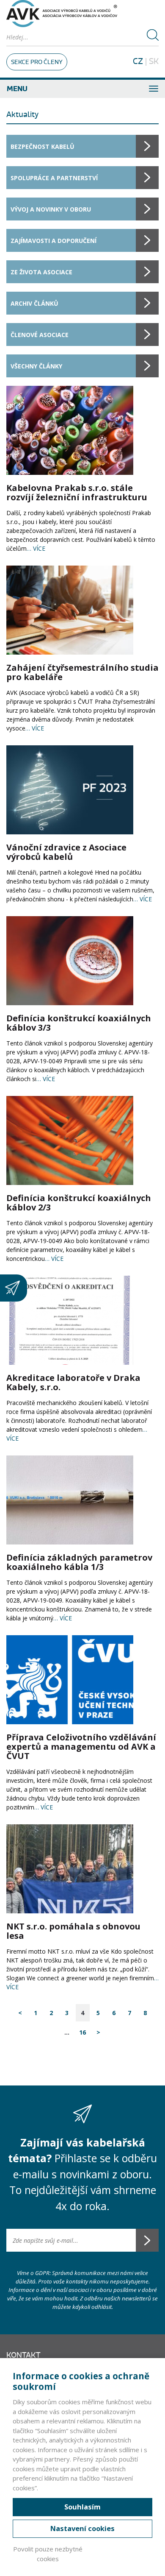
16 (82, 2032)
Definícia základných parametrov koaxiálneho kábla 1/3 (79, 1562)
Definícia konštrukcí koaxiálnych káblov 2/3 (79, 1203)
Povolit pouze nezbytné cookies (48, 2554)
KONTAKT (23, 2355)
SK (154, 61)
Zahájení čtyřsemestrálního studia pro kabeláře (82, 672)
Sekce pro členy (37, 62)
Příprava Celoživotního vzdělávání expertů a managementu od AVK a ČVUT (81, 1747)
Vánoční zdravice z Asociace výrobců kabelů (66, 852)
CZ (138, 61)
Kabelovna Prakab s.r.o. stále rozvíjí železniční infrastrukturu (77, 492)
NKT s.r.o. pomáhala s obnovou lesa (73, 1931)
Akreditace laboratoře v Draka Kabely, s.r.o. (73, 1382)
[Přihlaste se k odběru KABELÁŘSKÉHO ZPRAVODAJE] (14, 1288)
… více (36, 548)
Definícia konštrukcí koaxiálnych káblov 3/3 (79, 1023)
